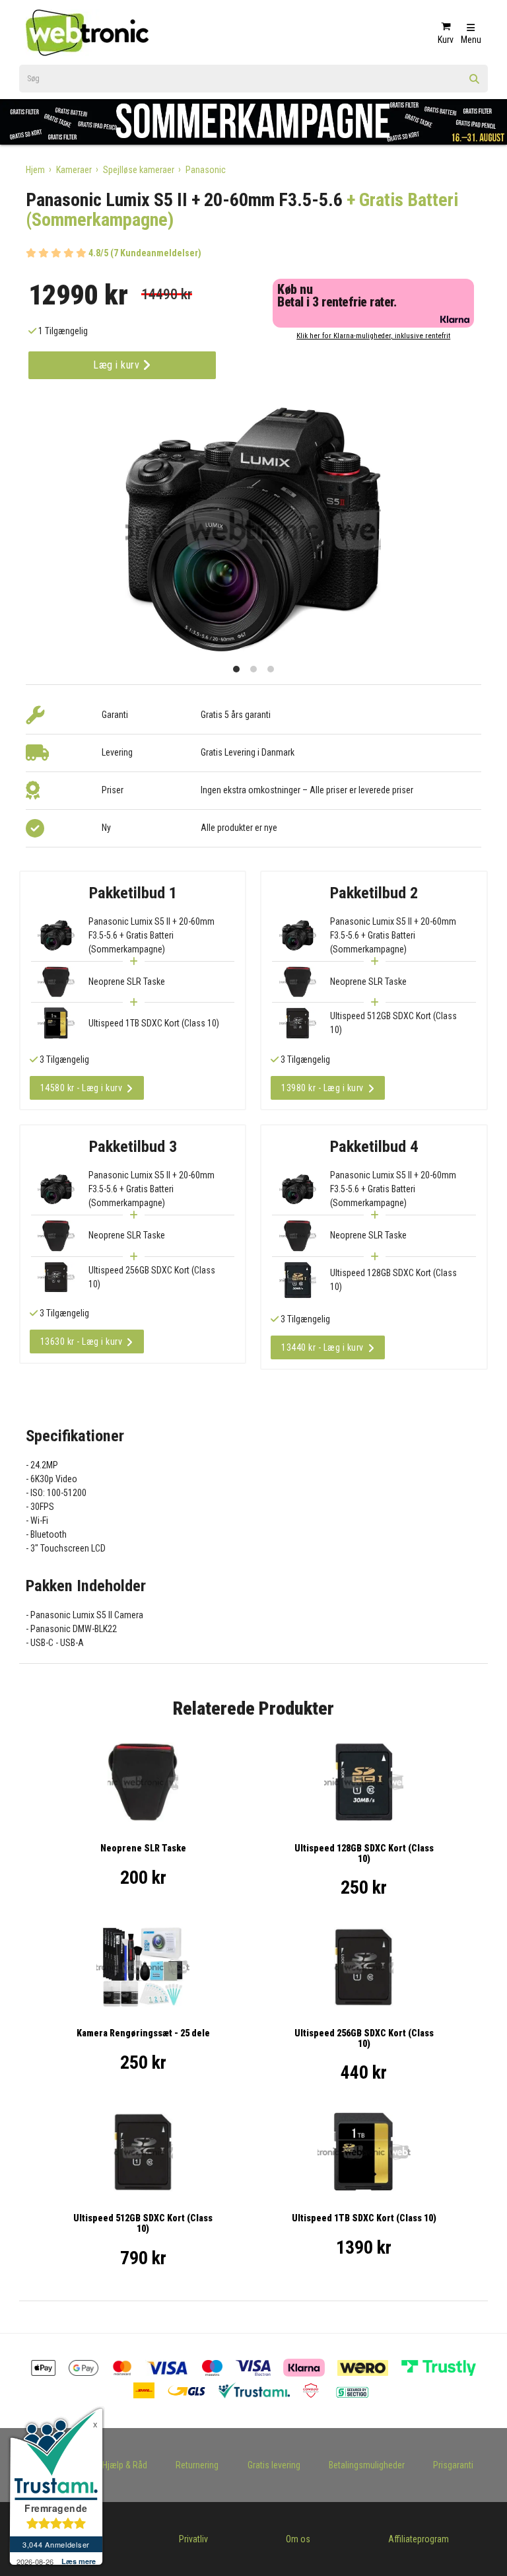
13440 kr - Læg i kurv (322, 1347)
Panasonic (206, 170)
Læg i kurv (118, 365)
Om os (298, 2539)
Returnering (197, 2465)
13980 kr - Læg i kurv (322, 1088)
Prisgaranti (453, 2465)
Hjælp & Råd (125, 2465)
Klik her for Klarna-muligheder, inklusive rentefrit (373, 336)
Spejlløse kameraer (139, 170)
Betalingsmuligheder (367, 2465)
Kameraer (74, 170)
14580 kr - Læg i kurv (82, 1088)
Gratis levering (274, 2465)
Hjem (35, 170)
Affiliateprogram (419, 2539)
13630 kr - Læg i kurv (82, 1342)
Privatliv (193, 2539)
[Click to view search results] (475, 83)
